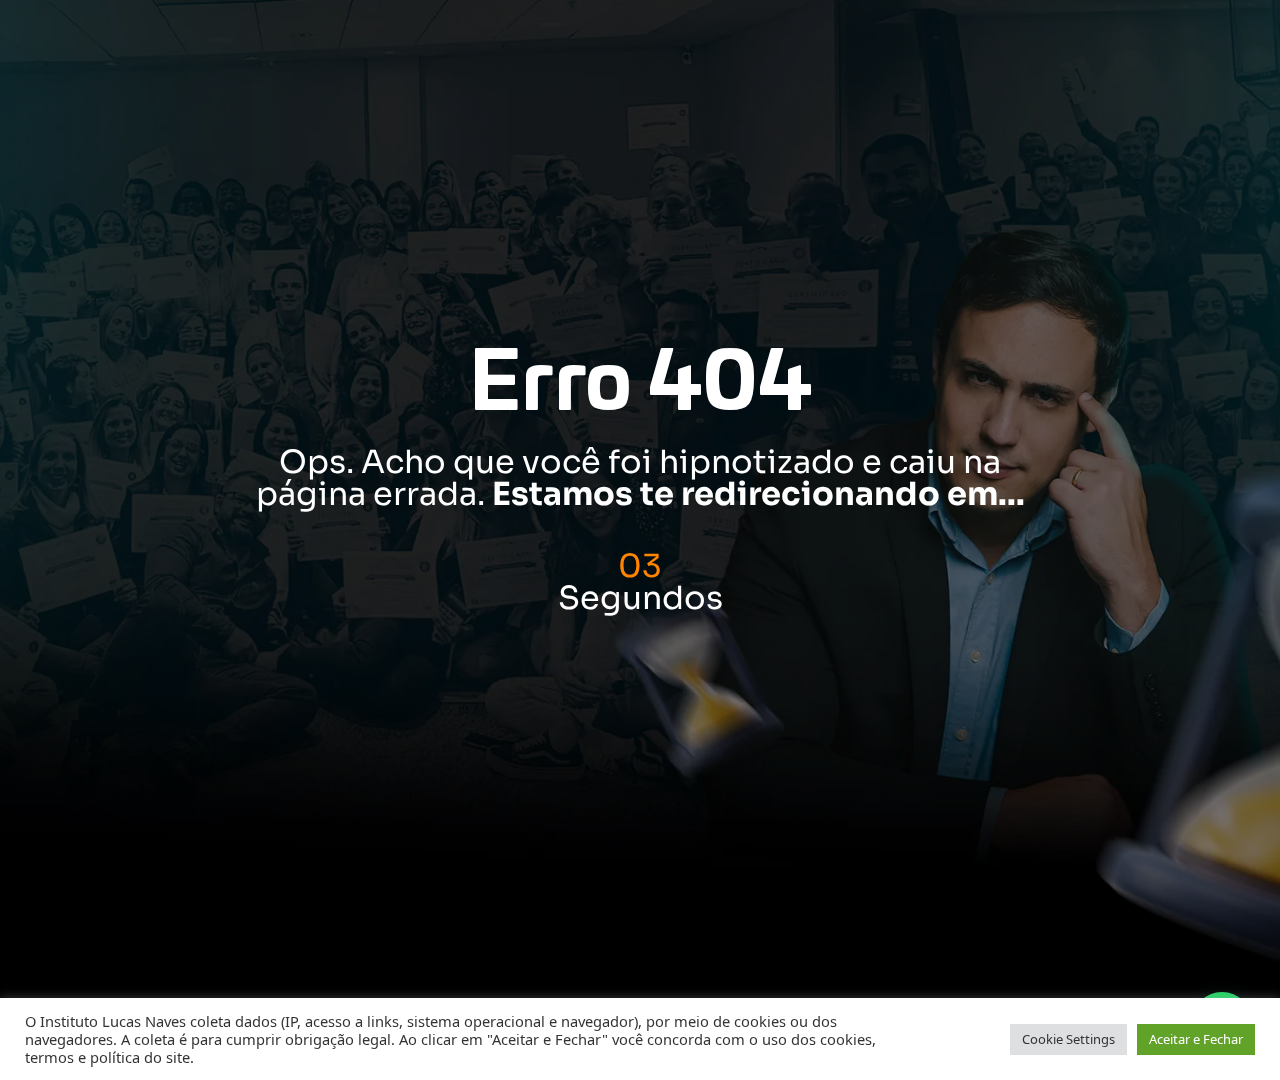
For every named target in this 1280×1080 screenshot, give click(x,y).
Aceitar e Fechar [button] (1196, 1039)
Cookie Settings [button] (1068, 1039)
